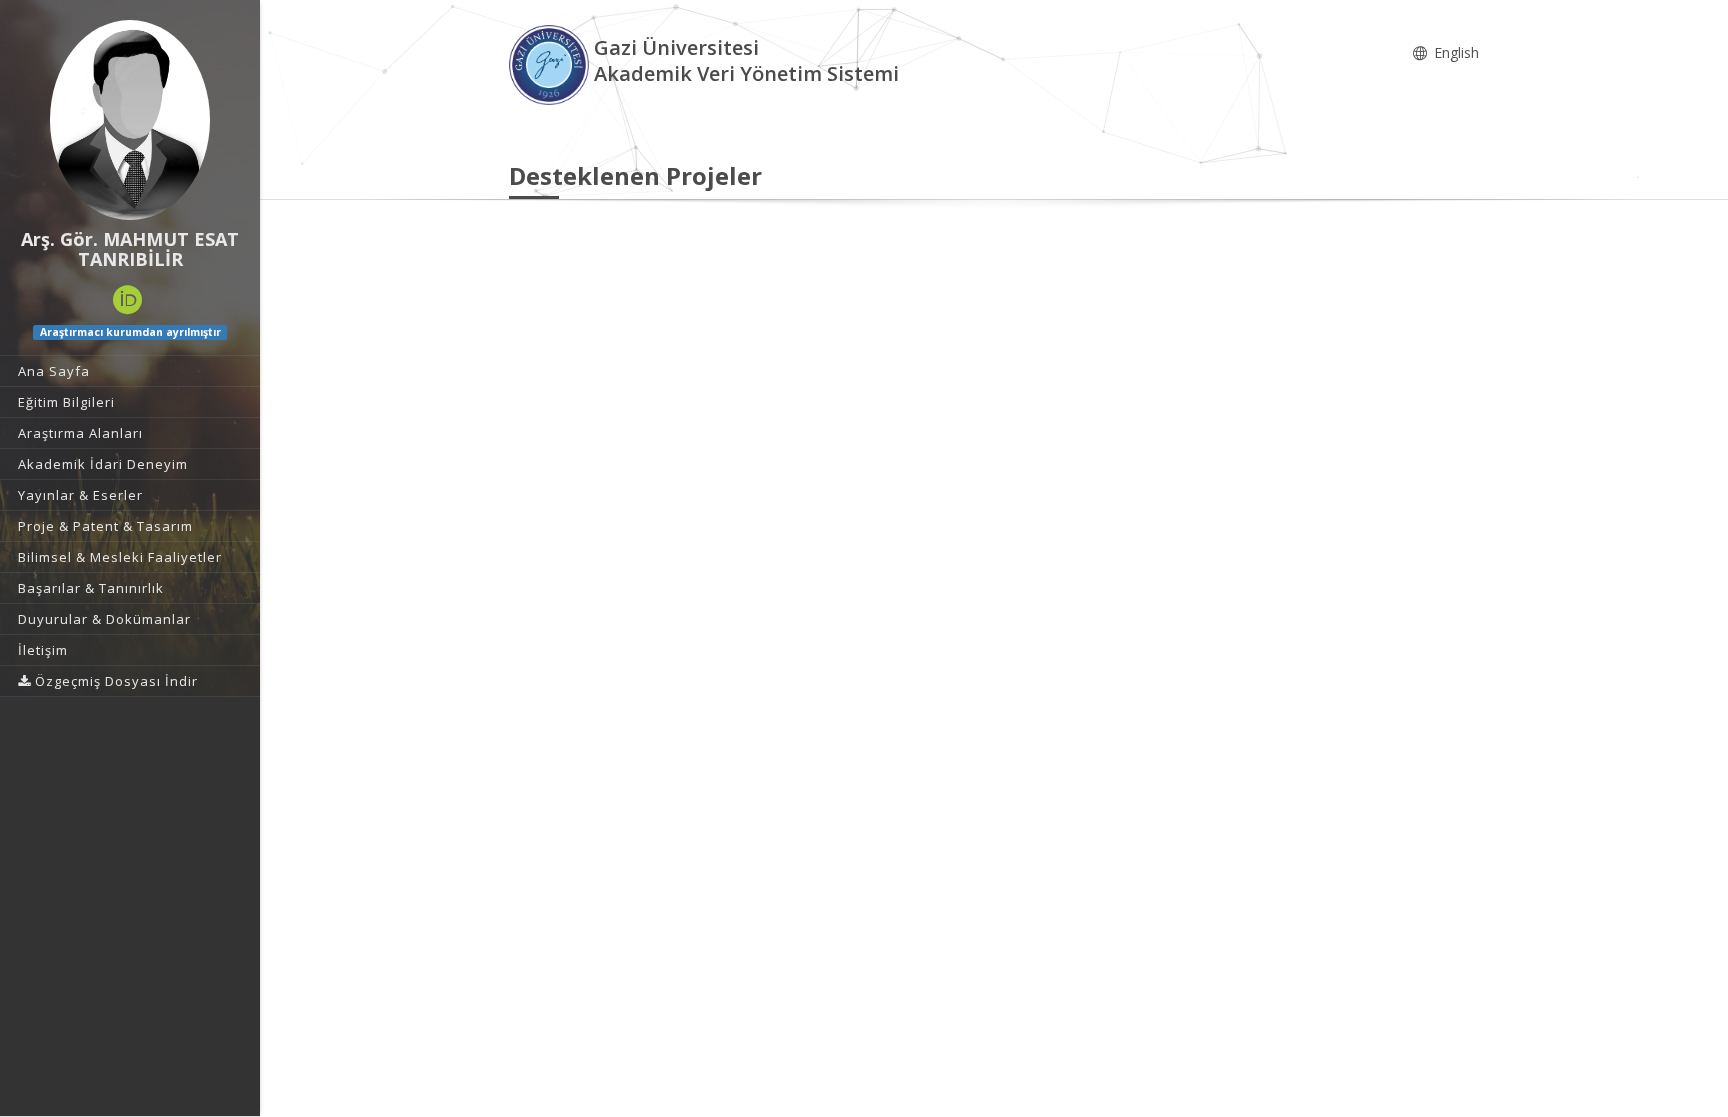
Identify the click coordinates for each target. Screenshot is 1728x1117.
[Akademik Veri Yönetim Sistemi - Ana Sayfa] (551, 63)
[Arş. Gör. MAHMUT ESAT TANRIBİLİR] (130, 120)
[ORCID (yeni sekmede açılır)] (128, 300)
